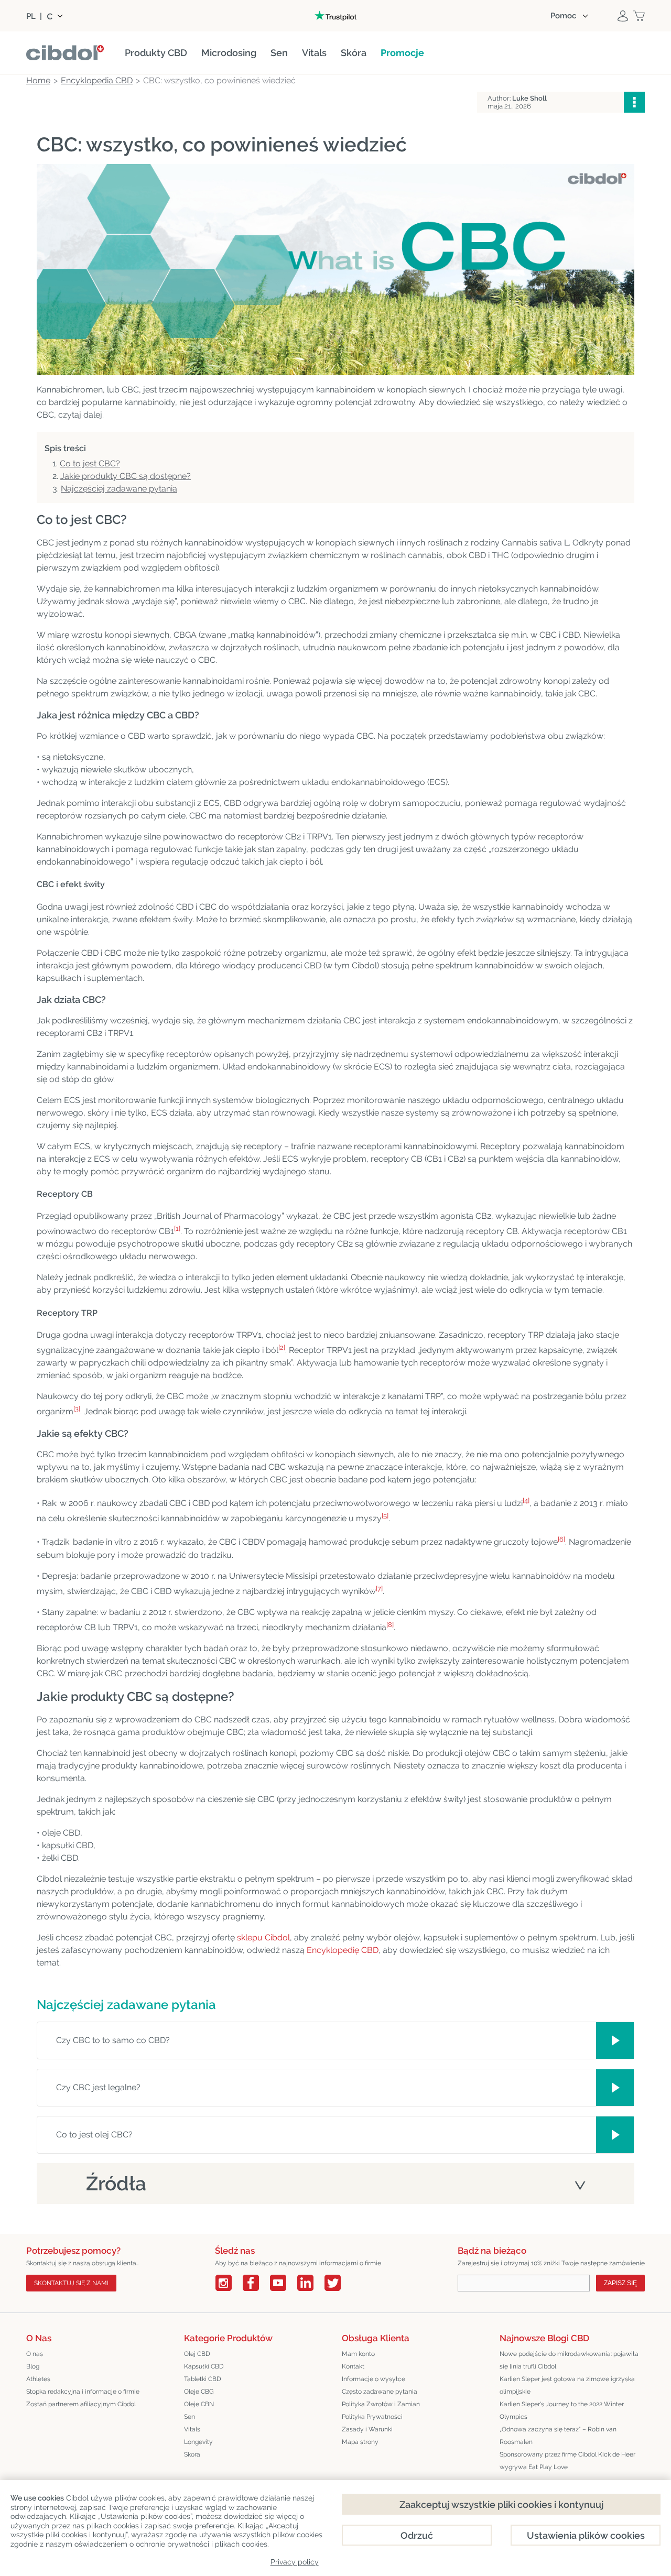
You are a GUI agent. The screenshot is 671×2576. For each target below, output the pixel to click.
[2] (282, 1347)
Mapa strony (360, 2442)
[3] (77, 1409)
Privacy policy (295, 2562)
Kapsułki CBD (204, 2366)
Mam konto (358, 2354)
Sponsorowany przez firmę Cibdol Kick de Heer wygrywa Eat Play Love (567, 2461)
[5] (385, 1516)
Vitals (192, 2429)
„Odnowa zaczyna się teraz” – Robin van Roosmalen (558, 2436)
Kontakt (353, 2366)
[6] (561, 1539)
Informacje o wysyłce (374, 2379)
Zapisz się (620, 2283)
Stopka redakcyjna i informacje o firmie (83, 2392)
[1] (177, 1229)
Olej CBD (197, 2354)
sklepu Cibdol (263, 1938)
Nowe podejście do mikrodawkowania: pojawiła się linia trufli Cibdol (569, 2360)
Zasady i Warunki (367, 2429)
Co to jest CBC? (90, 463)
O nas (35, 2354)
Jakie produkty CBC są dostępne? (126, 476)
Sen (190, 2417)
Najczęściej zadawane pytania (119, 489)
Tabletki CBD (203, 2379)
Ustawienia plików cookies (586, 2535)
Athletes (38, 2379)
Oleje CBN (199, 2404)
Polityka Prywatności (372, 2417)
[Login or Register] (623, 16)
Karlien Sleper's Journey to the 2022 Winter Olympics (562, 2410)
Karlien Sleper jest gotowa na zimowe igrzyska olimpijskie (567, 2385)
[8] (390, 1625)
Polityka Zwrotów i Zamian (381, 2404)
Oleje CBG (199, 2392)
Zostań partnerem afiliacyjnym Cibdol (81, 2404)
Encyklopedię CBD (343, 1950)
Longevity (198, 2442)
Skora (192, 2454)
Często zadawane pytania (380, 2392)
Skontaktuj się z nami (71, 2283)
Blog (33, 2366)
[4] (526, 1500)
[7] (379, 1589)
